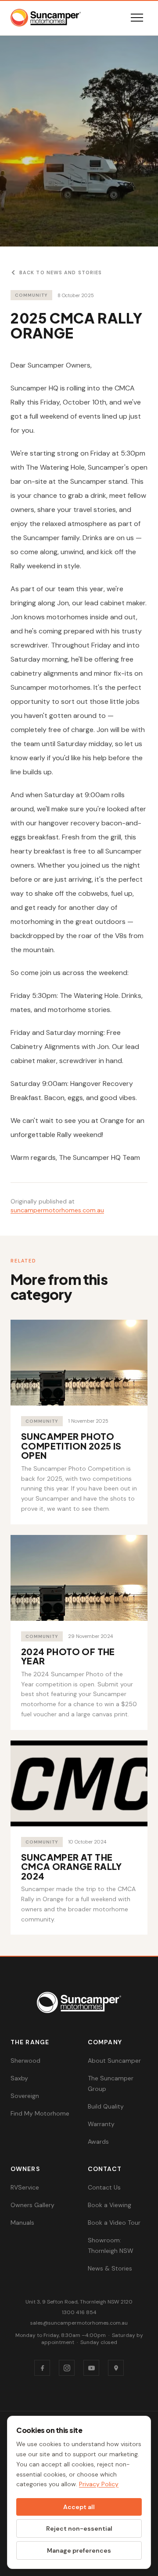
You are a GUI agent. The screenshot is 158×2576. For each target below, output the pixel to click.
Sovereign (25, 2096)
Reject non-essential (79, 2528)
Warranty (101, 2124)
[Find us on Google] (116, 2368)
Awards (98, 2142)
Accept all (79, 2507)
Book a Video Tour (114, 2223)
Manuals (22, 2223)
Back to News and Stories (61, 272)
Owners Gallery (32, 2205)
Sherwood (25, 2061)
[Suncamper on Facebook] (42, 2368)
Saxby (19, 2078)
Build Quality (106, 2106)
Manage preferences (79, 2550)
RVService (25, 2187)
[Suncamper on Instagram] (67, 2368)
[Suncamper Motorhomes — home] (46, 18)
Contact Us (104, 2187)
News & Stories (110, 2268)
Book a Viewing (110, 2205)
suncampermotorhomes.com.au (57, 1210)
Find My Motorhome (40, 2113)
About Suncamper (114, 2061)
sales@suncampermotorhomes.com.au (79, 2323)
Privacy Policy (99, 2484)
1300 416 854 (79, 2312)
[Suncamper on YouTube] (91, 2368)
